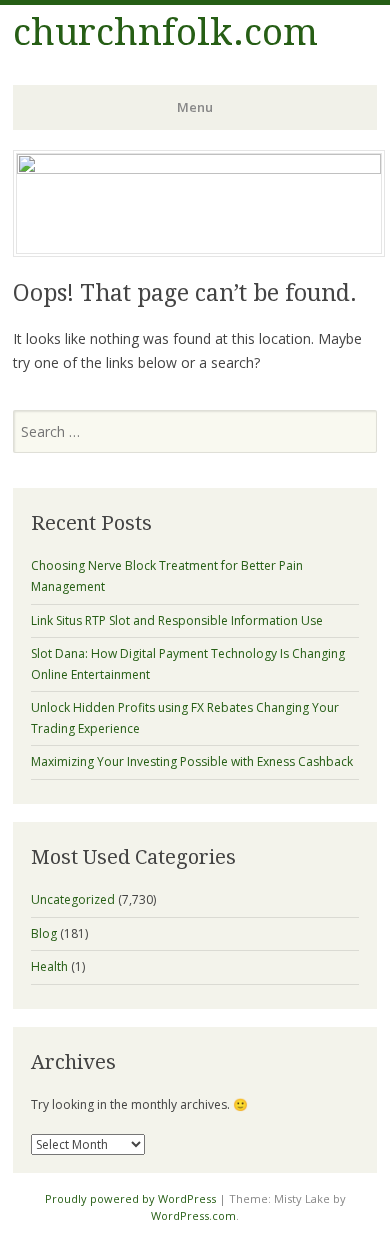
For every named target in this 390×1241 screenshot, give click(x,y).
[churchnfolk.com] (199, 168)
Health (49, 966)
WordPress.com (193, 1215)
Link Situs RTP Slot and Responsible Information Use (177, 620)
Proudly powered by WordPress (130, 1198)
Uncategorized (73, 899)
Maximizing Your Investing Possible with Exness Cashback (192, 761)
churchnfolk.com (165, 32)
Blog (44, 933)
